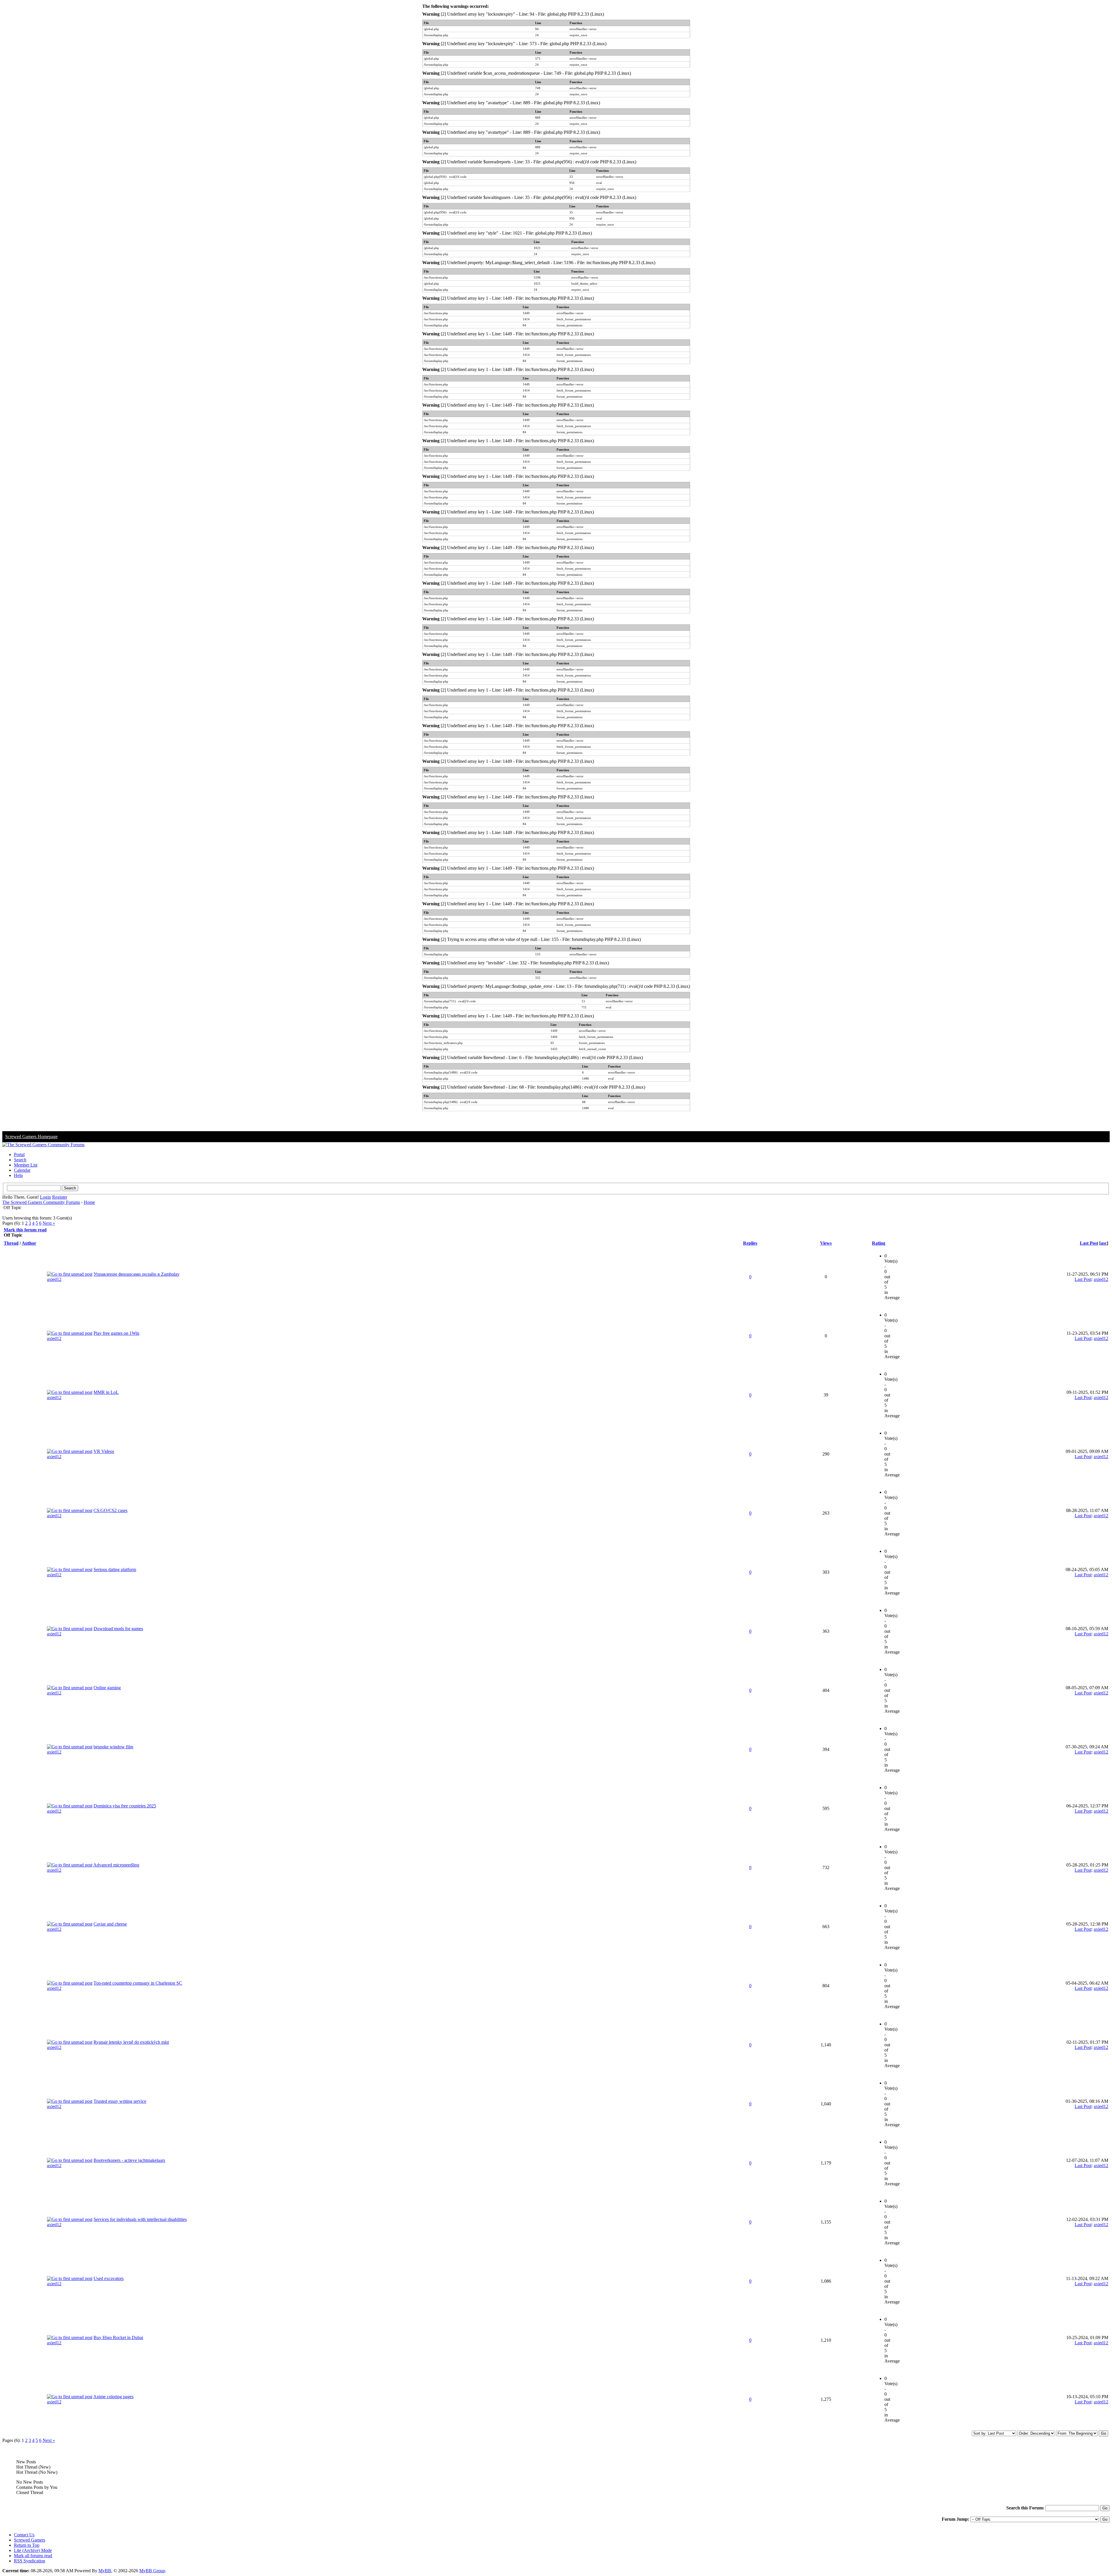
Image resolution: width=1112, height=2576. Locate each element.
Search (20, 1160)
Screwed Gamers (30, 2540)
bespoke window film (113, 1747)
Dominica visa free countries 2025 (125, 1806)
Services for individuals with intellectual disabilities (140, 2219)
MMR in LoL (106, 1392)
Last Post (1089, 1243)
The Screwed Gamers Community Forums (41, 1202)
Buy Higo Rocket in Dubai (118, 2338)
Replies (750, 1243)
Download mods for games (118, 1629)
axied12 (54, 1279)
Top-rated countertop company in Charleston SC (138, 1983)
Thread (11, 1243)
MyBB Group (152, 2571)
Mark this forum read (25, 1230)
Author (29, 1243)
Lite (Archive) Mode (33, 2550)
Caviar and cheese (110, 1924)
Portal (19, 1154)
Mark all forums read (33, 2556)
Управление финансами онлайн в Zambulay (137, 1274)
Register (60, 1197)
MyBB (105, 2571)
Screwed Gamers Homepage (31, 1137)
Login (45, 1197)
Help (18, 1175)
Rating (879, 1243)
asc (1104, 1243)
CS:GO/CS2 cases (110, 1510)
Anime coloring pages (113, 2397)
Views (826, 1243)
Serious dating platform (115, 1569)
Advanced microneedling (116, 1865)
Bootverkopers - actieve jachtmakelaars (129, 2160)
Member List (26, 1165)
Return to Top (27, 2545)
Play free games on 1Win (116, 1333)
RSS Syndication (30, 2561)
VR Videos (104, 1451)
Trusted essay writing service (120, 2101)
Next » (49, 1223)
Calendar (22, 1170)
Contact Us (24, 2535)
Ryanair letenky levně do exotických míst (131, 2042)
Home (89, 1202)
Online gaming (107, 1688)
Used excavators (109, 2278)
